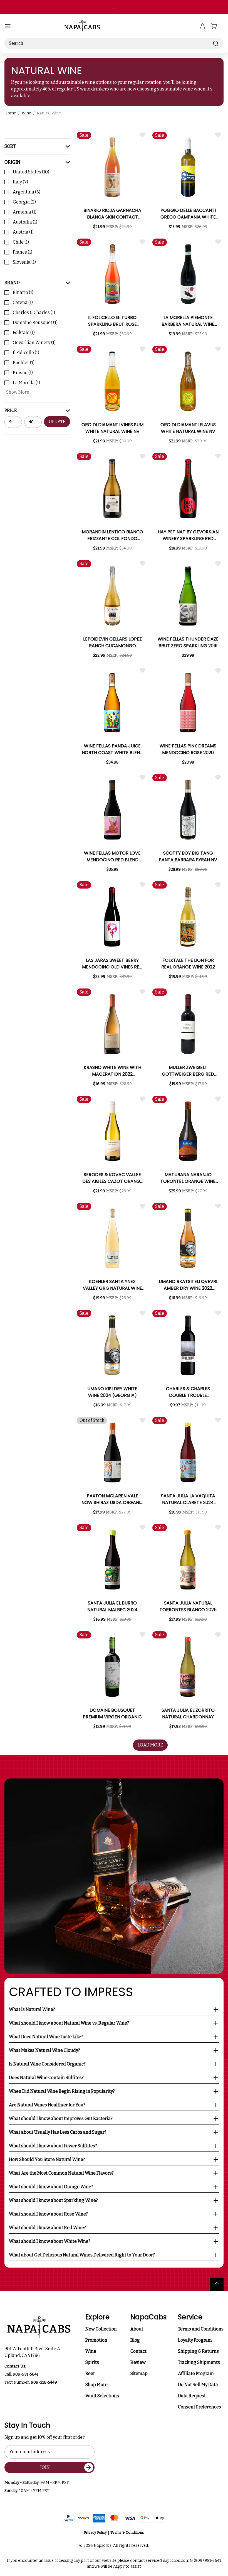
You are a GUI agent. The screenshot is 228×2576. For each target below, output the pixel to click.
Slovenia (24, 262)
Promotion (96, 2340)
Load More (150, 1745)
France (23, 252)
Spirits (92, 2362)
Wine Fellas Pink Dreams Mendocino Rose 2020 (188, 749)
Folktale (24, 333)
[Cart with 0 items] (217, 26)
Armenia (25, 212)
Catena (23, 302)
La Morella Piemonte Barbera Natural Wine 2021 (188, 321)
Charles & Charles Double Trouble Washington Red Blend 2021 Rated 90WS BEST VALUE (188, 1392)
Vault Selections (102, 2396)
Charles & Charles (34, 312)
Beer (90, 2373)
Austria (23, 232)
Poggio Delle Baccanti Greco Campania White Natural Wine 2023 (188, 214)
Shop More (96, 2385)
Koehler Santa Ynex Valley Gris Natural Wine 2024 (112, 1285)
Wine (91, 2351)
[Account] (202, 26)
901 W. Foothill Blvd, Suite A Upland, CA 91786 (33, 2352)
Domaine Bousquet (35, 322)
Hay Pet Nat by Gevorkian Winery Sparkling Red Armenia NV (188, 535)
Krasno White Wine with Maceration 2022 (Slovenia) (112, 1071)
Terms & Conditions (127, 2532)
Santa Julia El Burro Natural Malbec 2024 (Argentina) (112, 1606)
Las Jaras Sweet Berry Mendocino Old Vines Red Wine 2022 (112, 964)
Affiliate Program (196, 2373)
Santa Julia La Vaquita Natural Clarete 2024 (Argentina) (188, 1499)
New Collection (101, 2329)
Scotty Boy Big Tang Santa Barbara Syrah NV (188, 856)
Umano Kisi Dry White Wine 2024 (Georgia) (112, 1392)
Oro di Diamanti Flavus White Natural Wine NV (188, 428)
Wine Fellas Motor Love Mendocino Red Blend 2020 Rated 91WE (112, 857)
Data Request (192, 2396)
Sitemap (139, 2373)
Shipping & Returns (198, 2351)
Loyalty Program (195, 2340)
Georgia (24, 202)
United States (31, 172)
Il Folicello (26, 353)
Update (57, 422)
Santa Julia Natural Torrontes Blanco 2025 (188, 1606)
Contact (138, 2351)
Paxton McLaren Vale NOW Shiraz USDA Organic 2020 (112, 1499)
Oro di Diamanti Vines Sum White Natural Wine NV (112, 428)
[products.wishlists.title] (142, 135)
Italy (20, 182)
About (137, 2329)
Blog (135, 2340)
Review (138, 2362)
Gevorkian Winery (34, 343)
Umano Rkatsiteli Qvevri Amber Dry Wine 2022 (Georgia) (188, 1285)
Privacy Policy (95, 2532)
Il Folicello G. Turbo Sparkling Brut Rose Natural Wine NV (112, 321)
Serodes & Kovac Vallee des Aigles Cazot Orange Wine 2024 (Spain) (112, 1178)
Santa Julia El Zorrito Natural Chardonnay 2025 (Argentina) (188, 1714)
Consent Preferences (200, 2407)
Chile (21, 242)
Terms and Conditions (201, 2329)
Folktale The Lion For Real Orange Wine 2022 (188, 964)
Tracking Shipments (199, 2362)
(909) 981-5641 (207, 2561)
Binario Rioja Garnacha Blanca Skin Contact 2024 (112, 214)
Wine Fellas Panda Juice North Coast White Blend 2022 (112, 749)
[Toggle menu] (8, 26)
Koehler (24, 363)
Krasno (23, 373)
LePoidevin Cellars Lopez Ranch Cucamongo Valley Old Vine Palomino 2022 (112, 642)
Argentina (27, 192)
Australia (25, 222)
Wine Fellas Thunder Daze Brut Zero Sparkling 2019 (188, 642)
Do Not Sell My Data (198, 2385)
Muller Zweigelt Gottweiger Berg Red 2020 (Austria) (188, 1071)
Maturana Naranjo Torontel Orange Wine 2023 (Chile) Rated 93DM (188, 1178)
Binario (23, 292)
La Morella (26, 383)
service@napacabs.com (168, 2561)
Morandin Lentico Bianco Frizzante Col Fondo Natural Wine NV (112, 535)
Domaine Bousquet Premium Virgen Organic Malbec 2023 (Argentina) (112, 1714)
